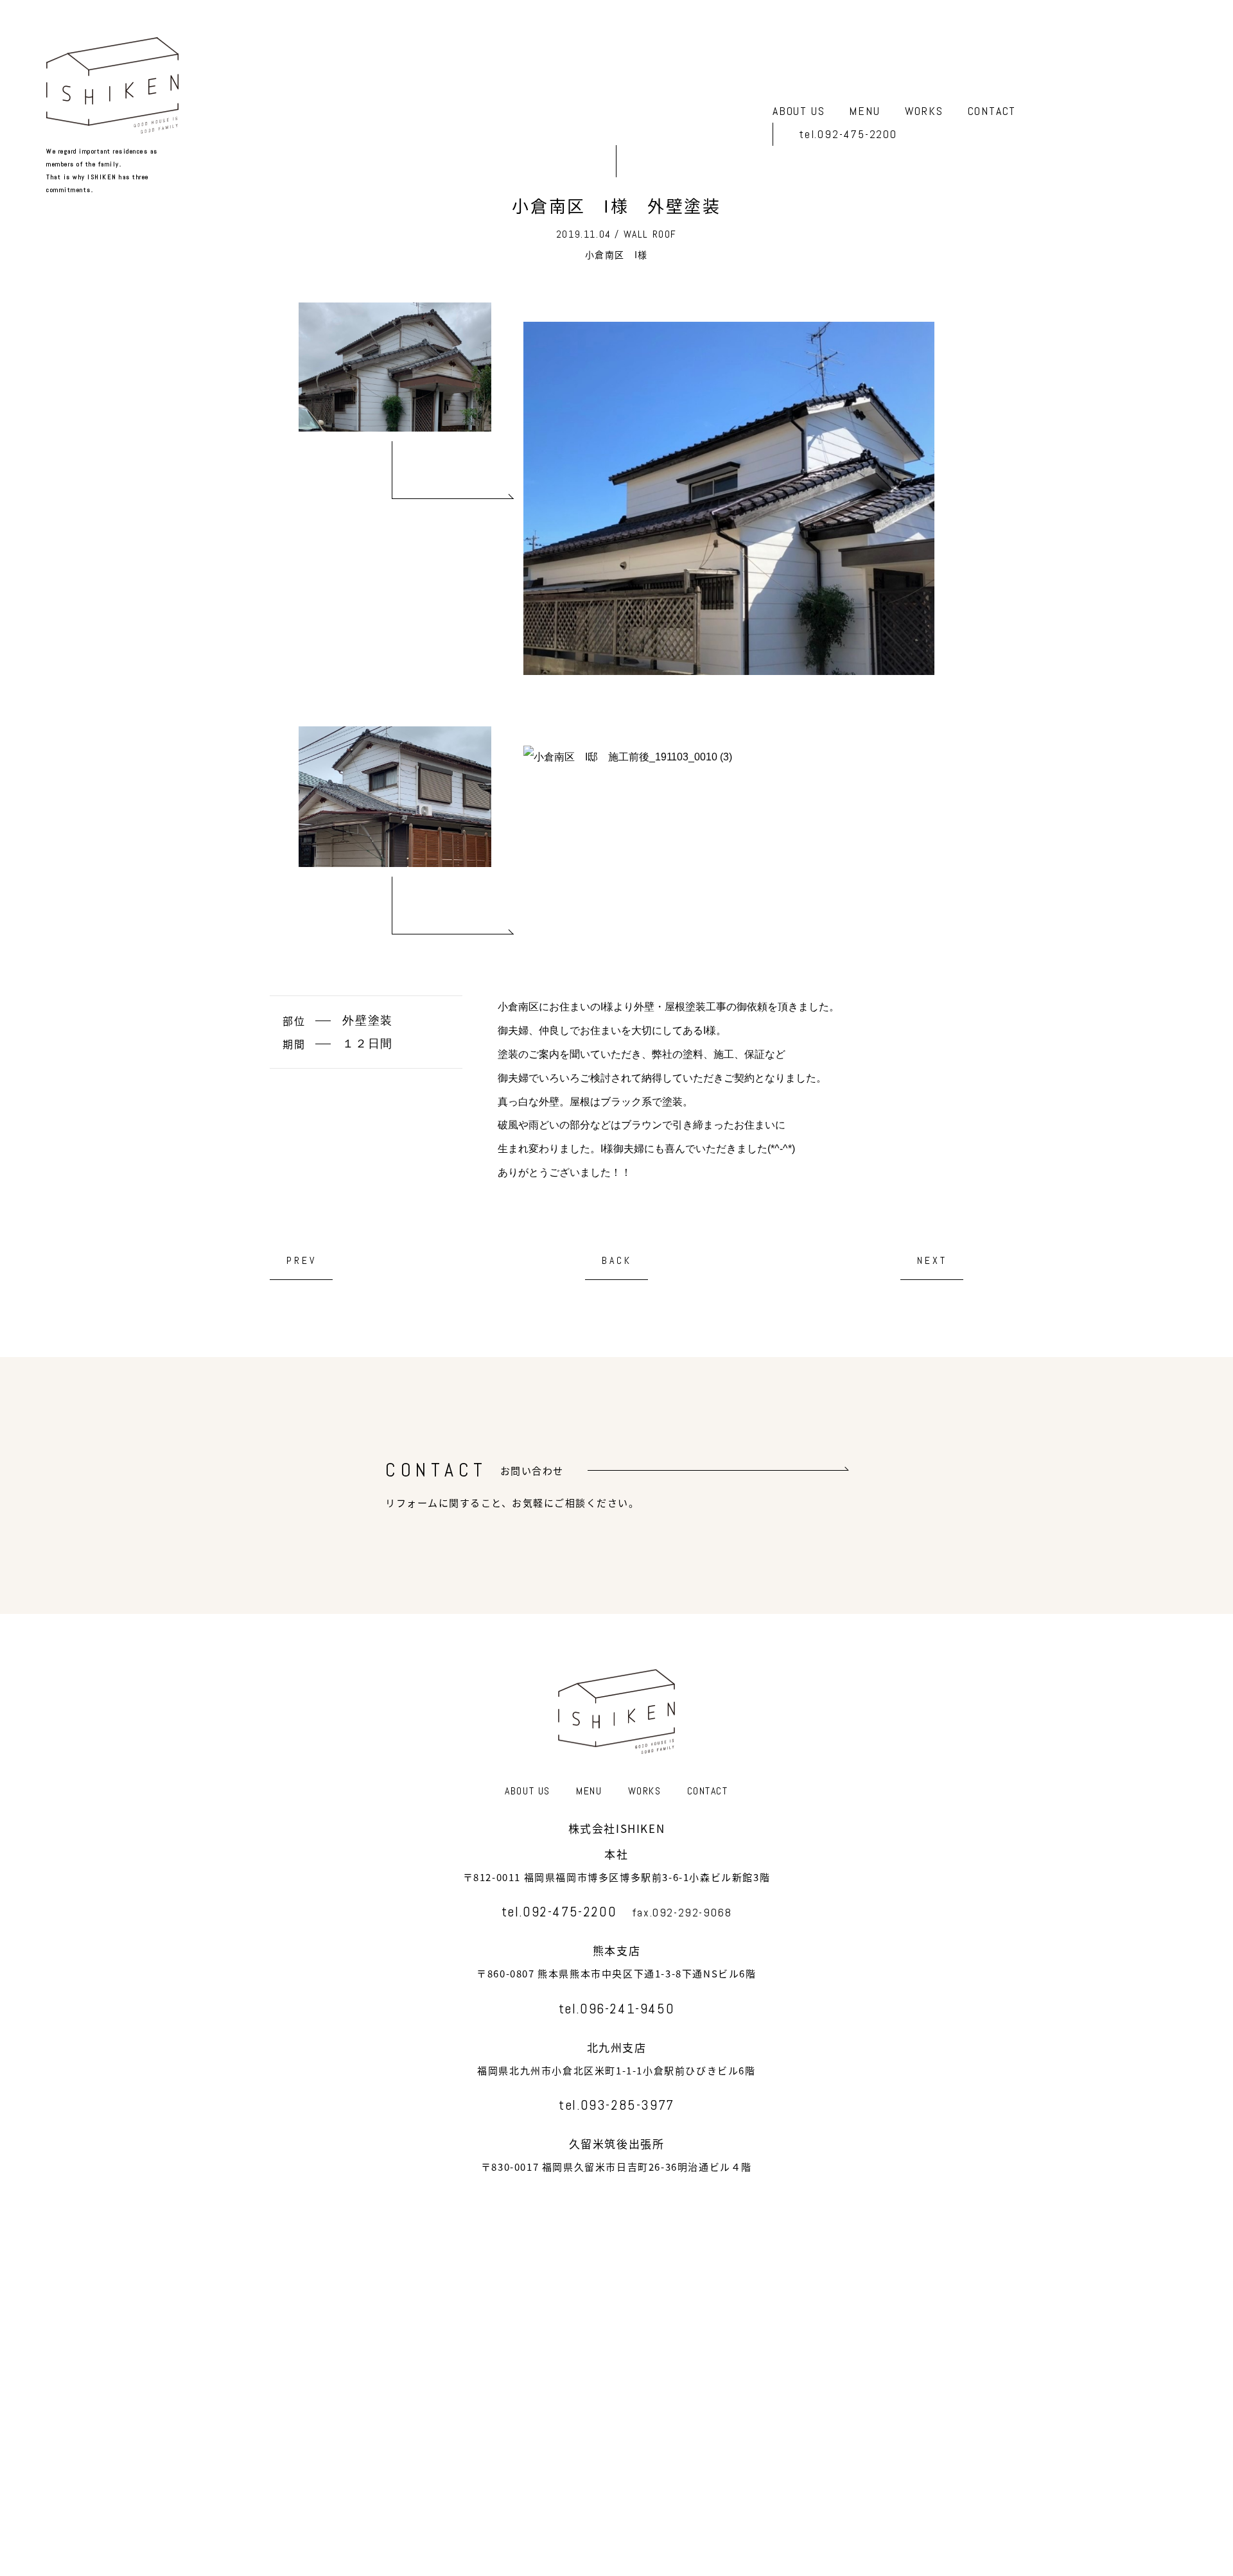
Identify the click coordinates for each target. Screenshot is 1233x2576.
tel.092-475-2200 (848, 135)
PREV (302, 1260)
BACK (617, 1260)
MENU (864, 111)
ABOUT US (799, 111)
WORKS (924, 111)
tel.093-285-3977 (616, 2105)
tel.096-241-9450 (617, 2008)
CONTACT (992, 111)
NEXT (932, 1260)
